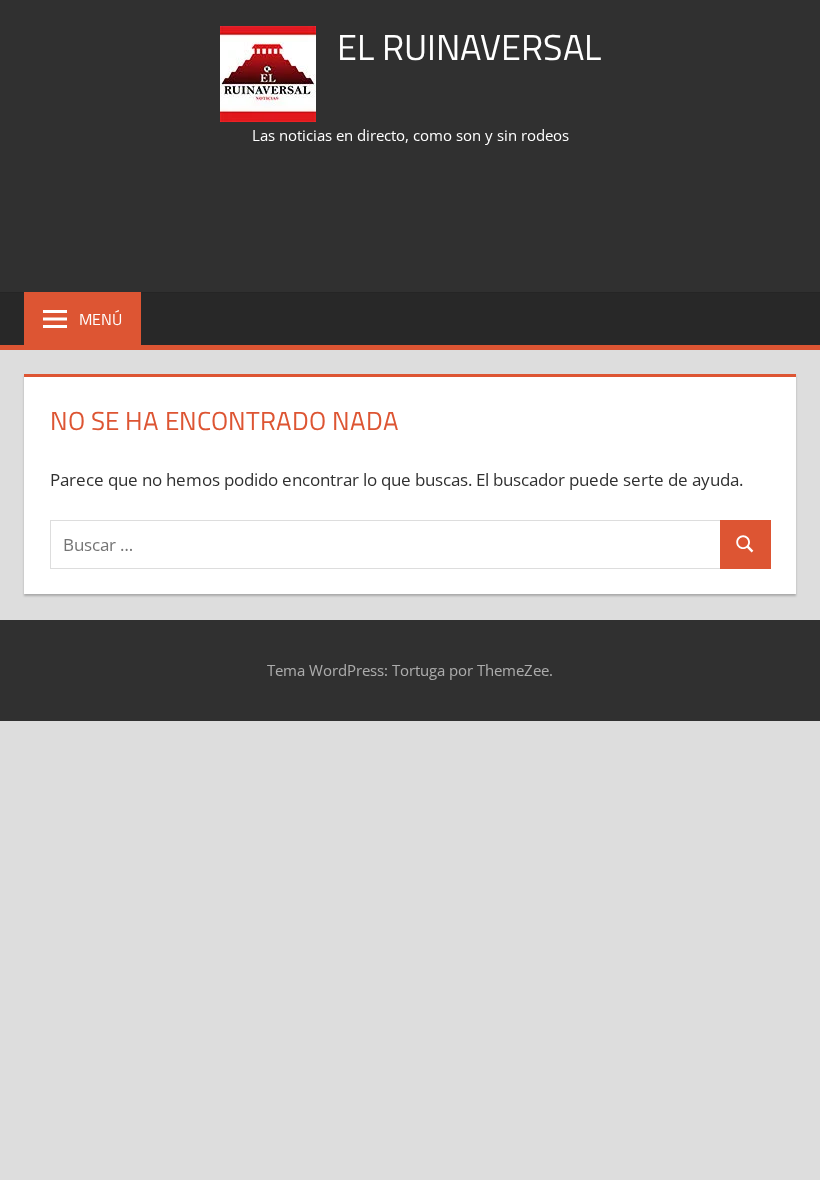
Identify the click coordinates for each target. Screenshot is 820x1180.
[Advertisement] (410, 221)
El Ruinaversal (469, 46)
